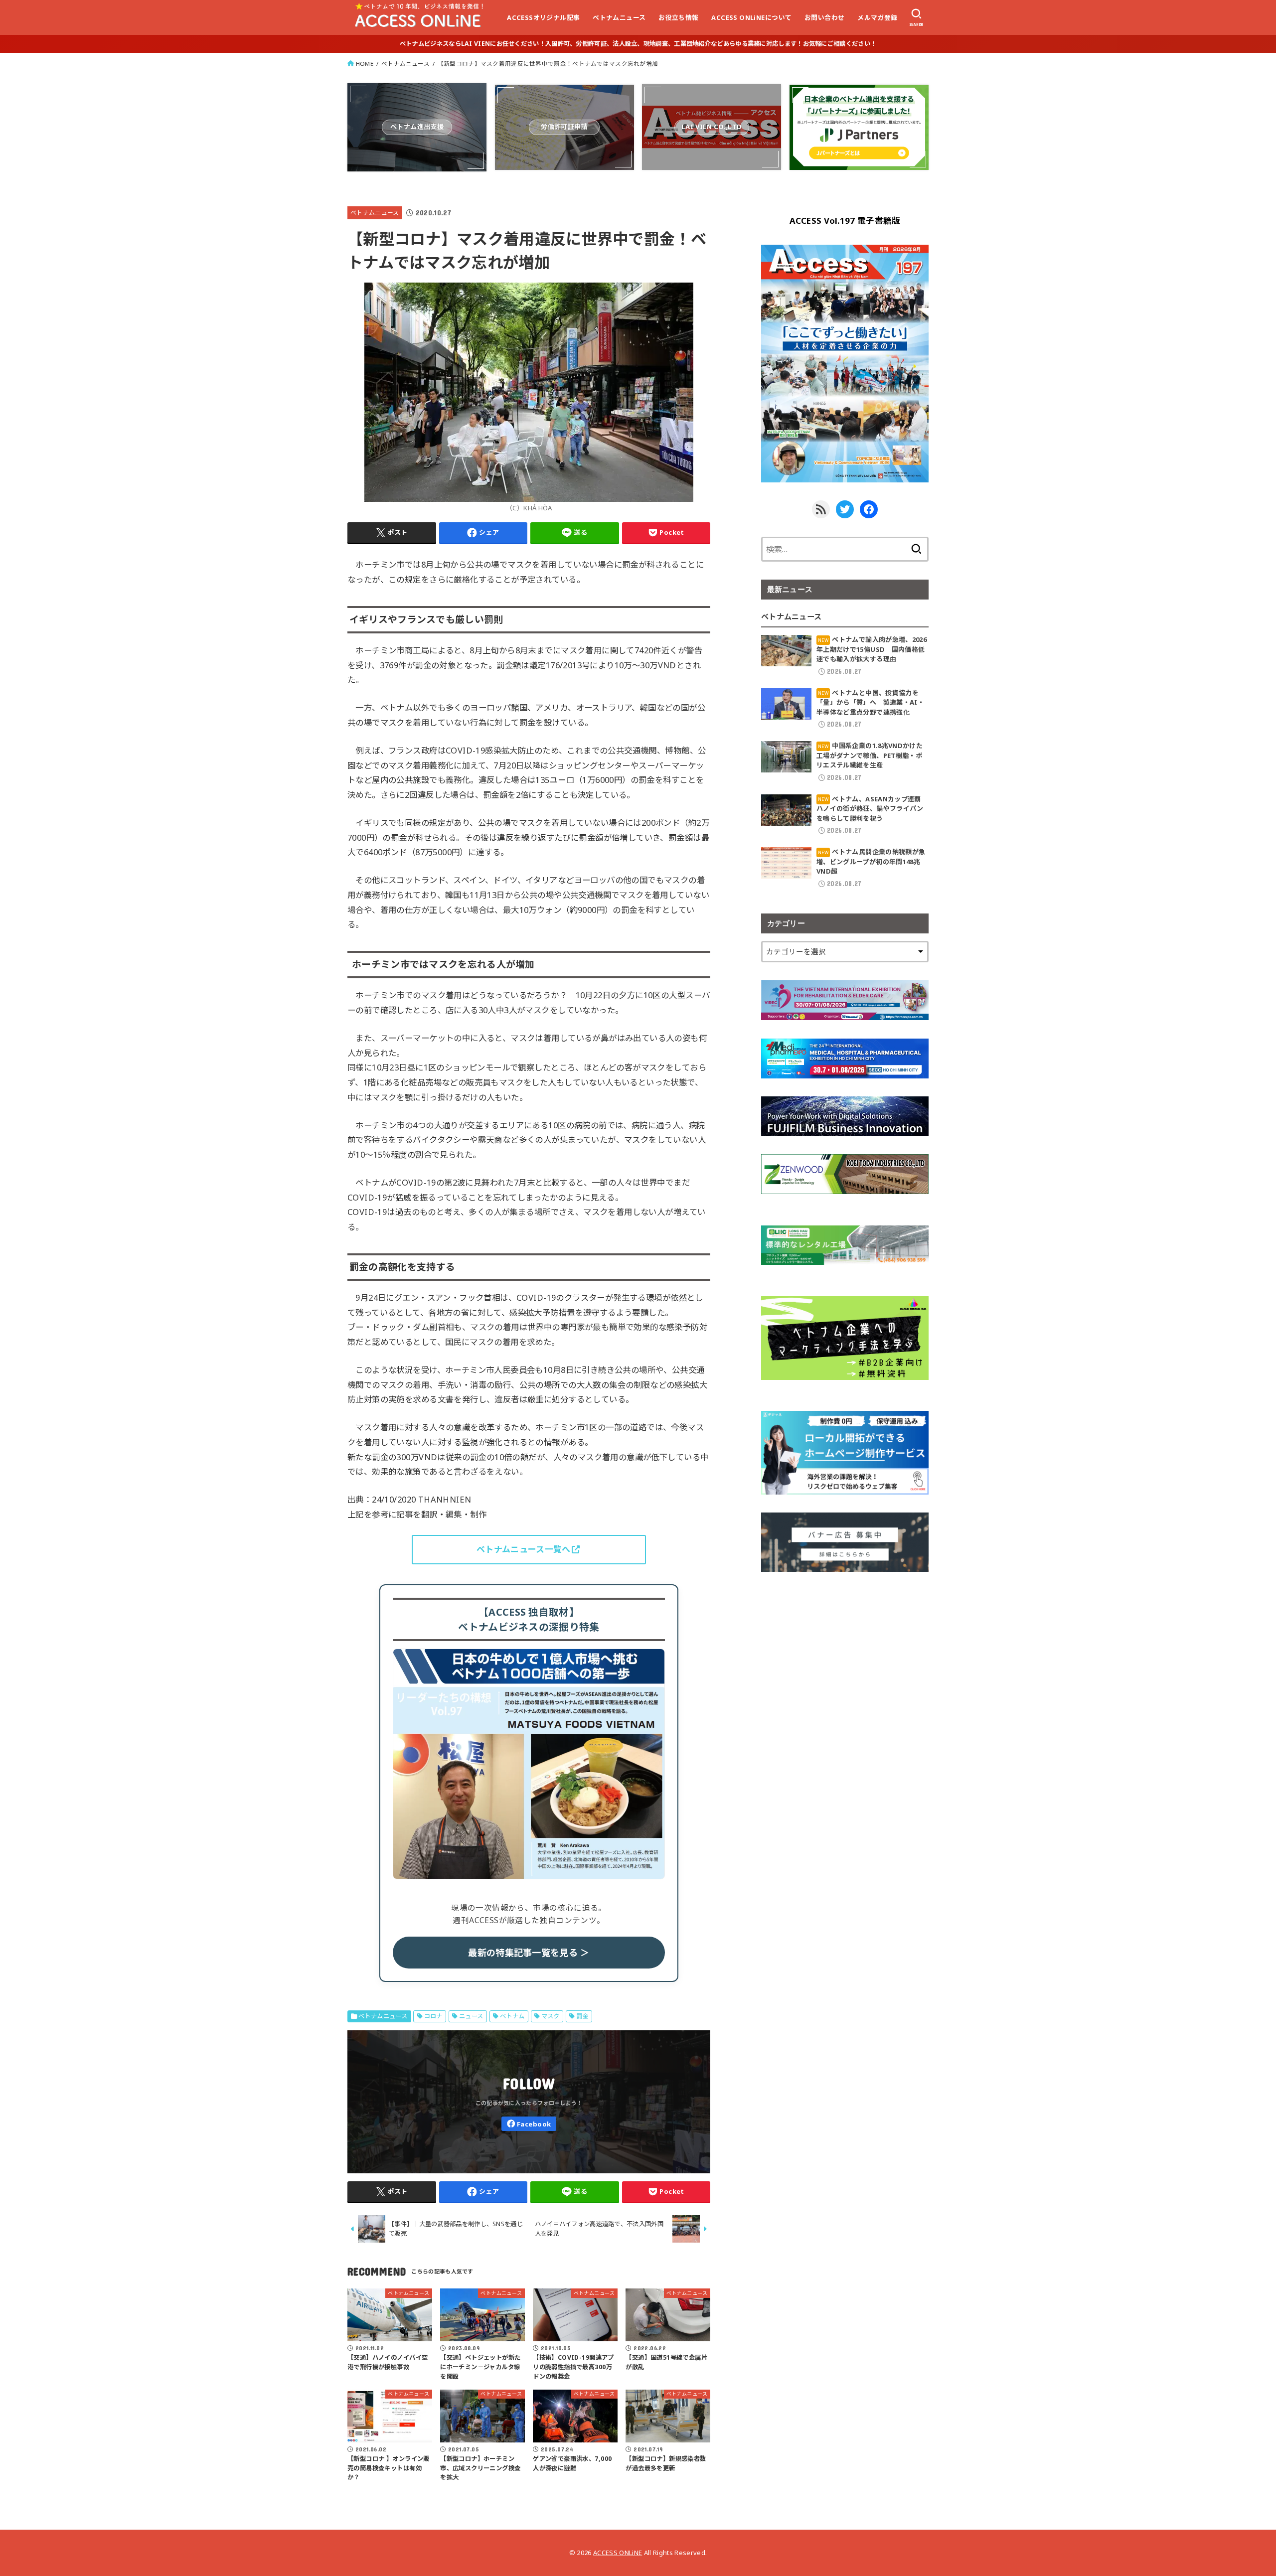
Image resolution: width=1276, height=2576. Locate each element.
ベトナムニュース (619, 17)
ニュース (471, 2016)
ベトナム (512, 2016)
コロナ (433, 2016)
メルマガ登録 (877, 17)
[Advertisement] (845, 1660)
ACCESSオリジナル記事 (543, 17)
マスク (551, 2016)
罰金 (582, 2016)
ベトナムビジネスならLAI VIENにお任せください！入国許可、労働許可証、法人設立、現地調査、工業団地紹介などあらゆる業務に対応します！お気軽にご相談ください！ (638, 44)
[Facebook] (529, 2124)
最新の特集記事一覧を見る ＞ (529, 1953)
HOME (365, 64)
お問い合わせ (824, 17)
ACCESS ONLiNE (618, 2553)
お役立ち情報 (678, 17)
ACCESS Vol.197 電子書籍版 (845, 221)
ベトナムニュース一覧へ (523, 1549)
